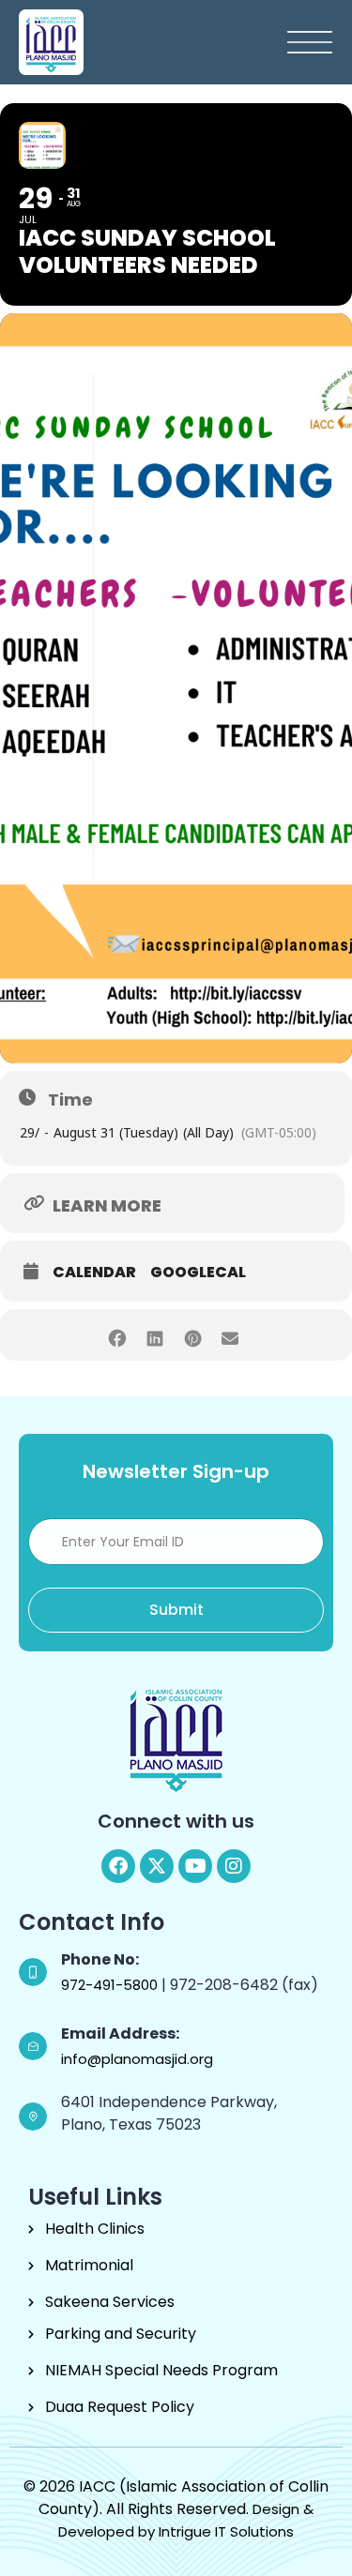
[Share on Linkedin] (155, 1335)
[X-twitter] (157, 1866)
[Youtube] (195, 1866)
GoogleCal (198, 1273)
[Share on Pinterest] (193, 1335)
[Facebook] (118, 1866)
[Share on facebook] (118, 1335)
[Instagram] (234, 1866)
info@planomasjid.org (137, 2059)
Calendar (94, 1273)
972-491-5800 (111, 1985)
